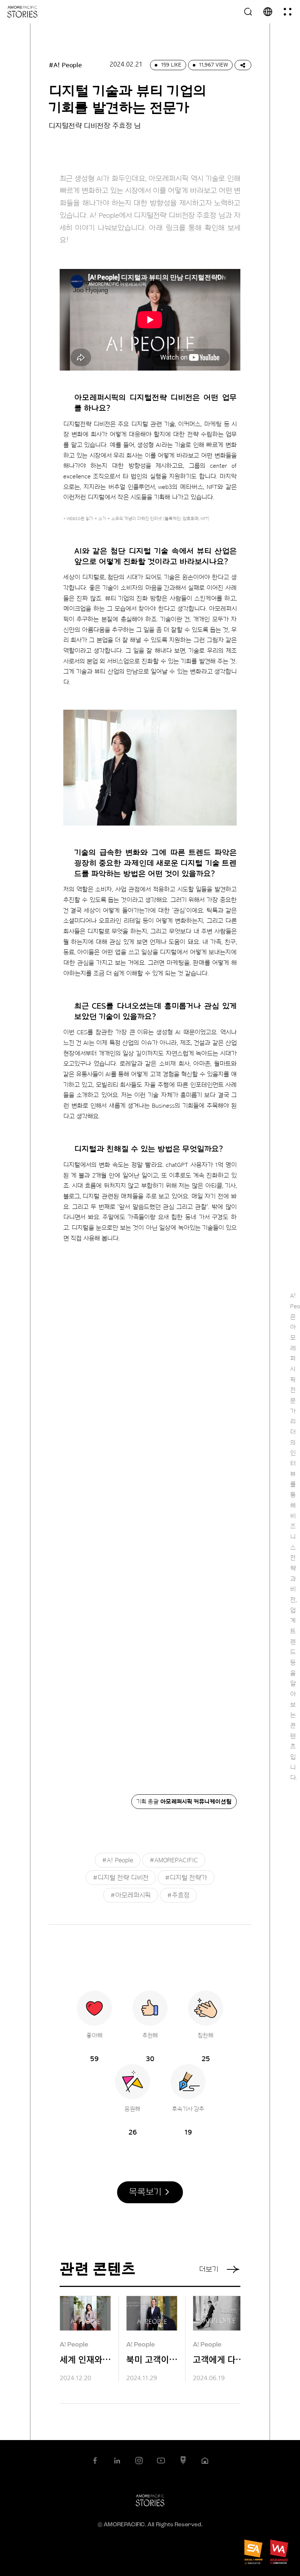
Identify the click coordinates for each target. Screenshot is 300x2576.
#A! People (118, 1860)
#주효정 (178, 1895)
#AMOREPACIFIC (174, 1860)
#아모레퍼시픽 (131, 1895)
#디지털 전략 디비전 (121, 1878)
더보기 (209, 2269)
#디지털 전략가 (186, 1878)
